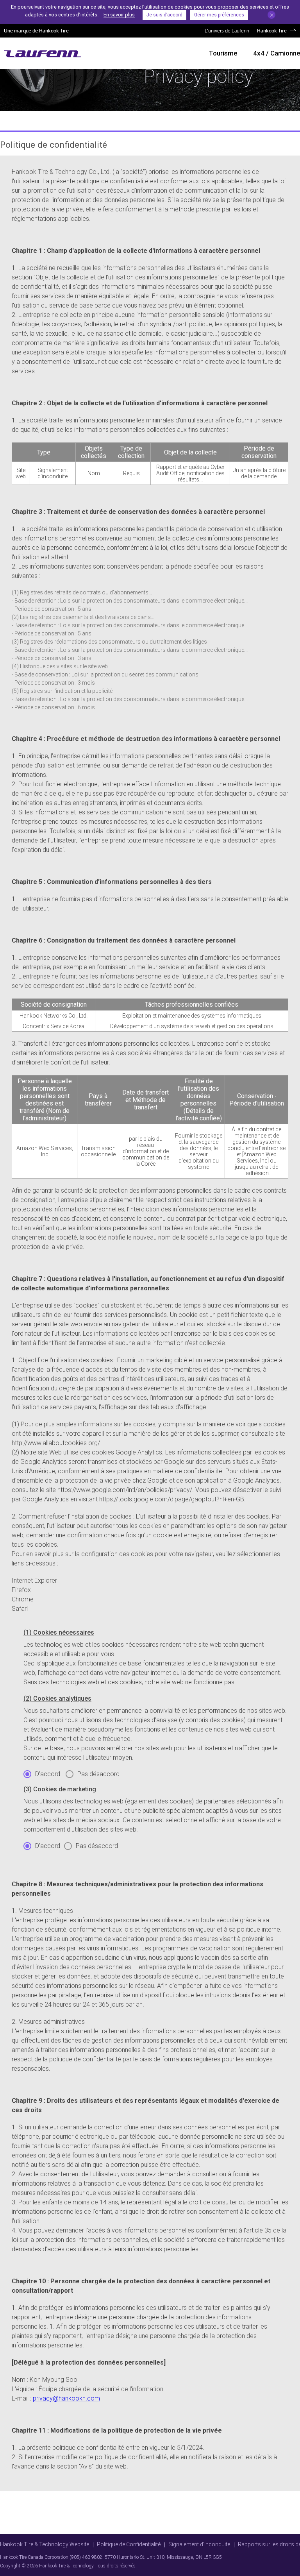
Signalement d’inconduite (199, 2544)
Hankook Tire (272, 30)
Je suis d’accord (164, 15)
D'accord (48, 1774)
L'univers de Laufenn (227, 30)
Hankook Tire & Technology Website (45, 2544)
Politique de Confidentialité (129, 2544)
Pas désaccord (98, 1774)
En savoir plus (119, 15)
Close (271, 15)
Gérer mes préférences (219, 15)
